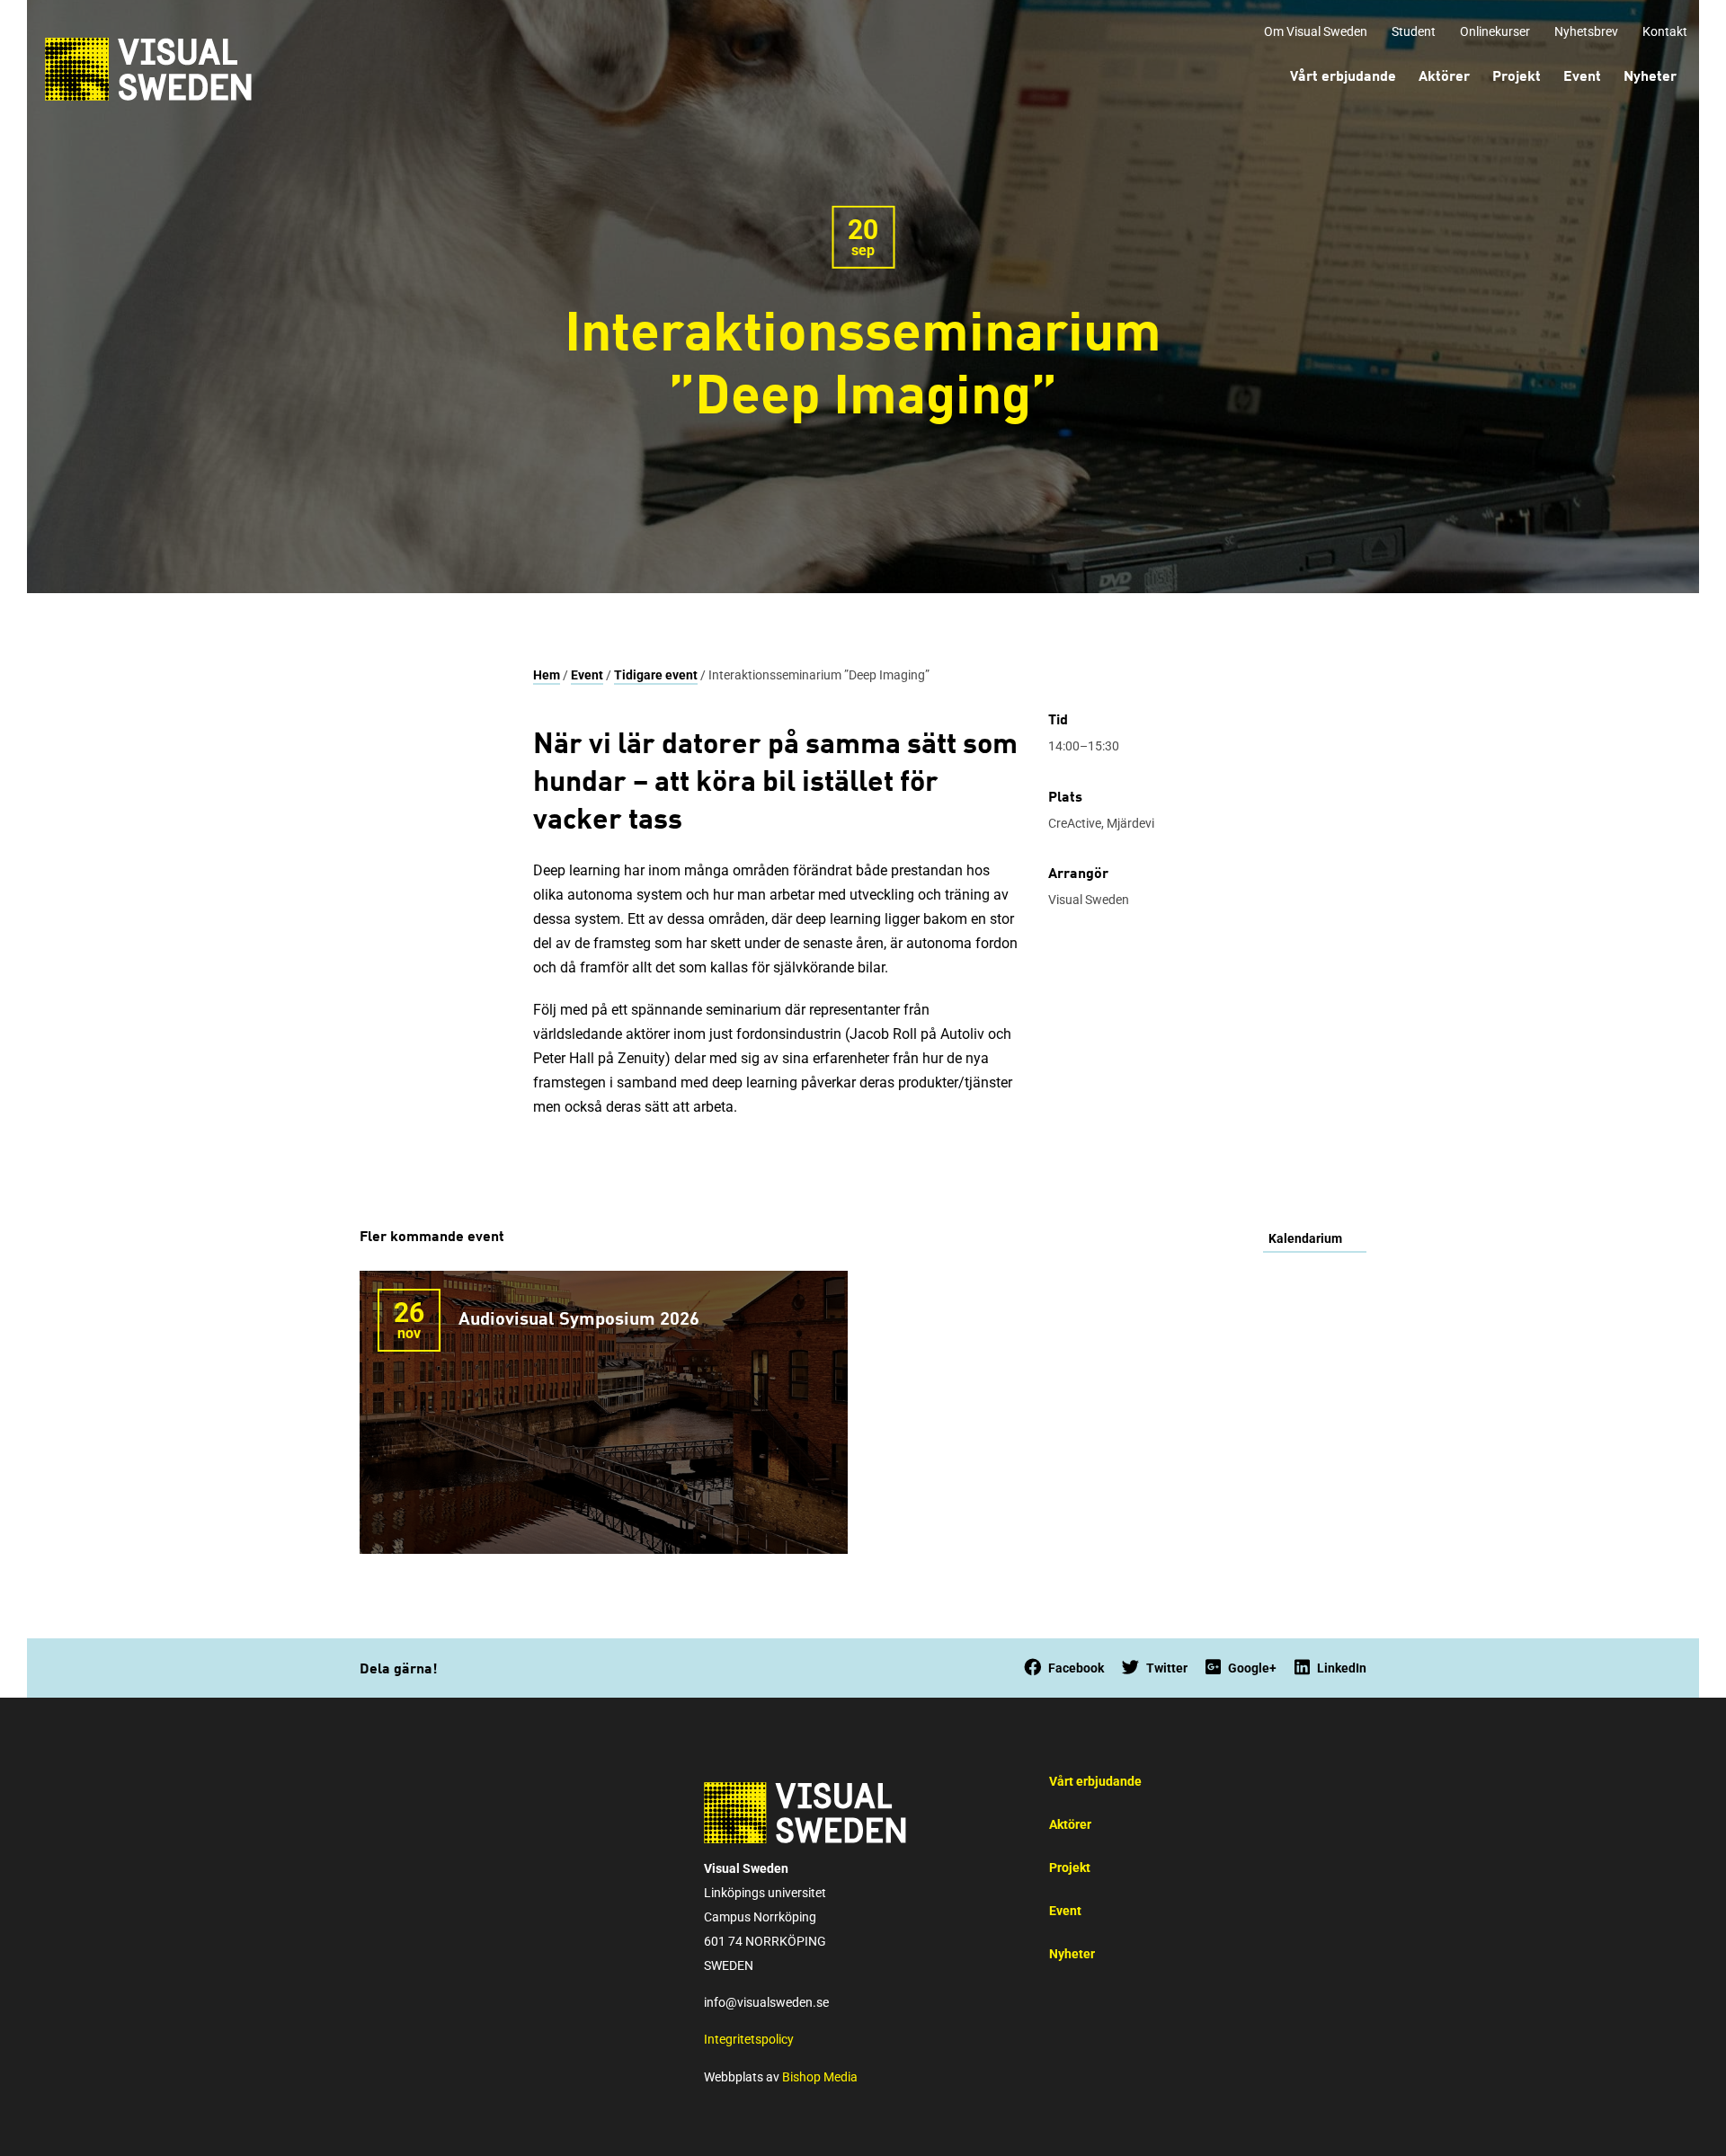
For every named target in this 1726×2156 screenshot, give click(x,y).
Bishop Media (820, 2077)
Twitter (1167, 1668)
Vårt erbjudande (1095, 1782)
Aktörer (1070, 1825)
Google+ (1252, 1668)
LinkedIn (1342, 1668)
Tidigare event (656, 675)
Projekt (1070, 1868)
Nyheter (1072, 1954)
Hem (547, 675)
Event (587, 675)
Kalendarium (1305, 1239)
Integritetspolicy (749, 2040)
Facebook (1076, 1668)
